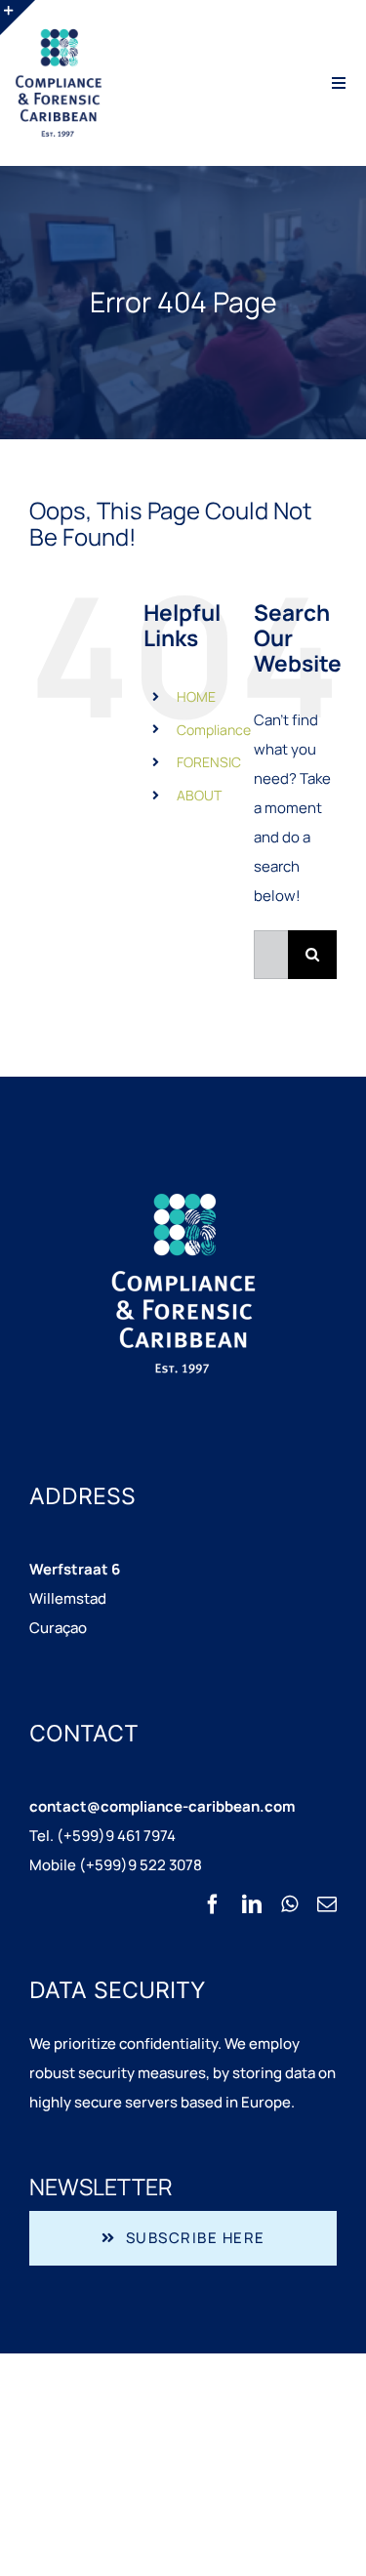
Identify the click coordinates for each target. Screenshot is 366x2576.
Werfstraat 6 (75, 1569)
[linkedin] (252, 1904)
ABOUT (199, 795)
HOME (196, 696)
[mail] (327, 1904)
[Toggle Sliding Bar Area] (18, 18)
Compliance (214, 730)
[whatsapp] (289, 1904)
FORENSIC (209, 762)
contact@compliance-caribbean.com (162, 1806)
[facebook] (213, 1904)
